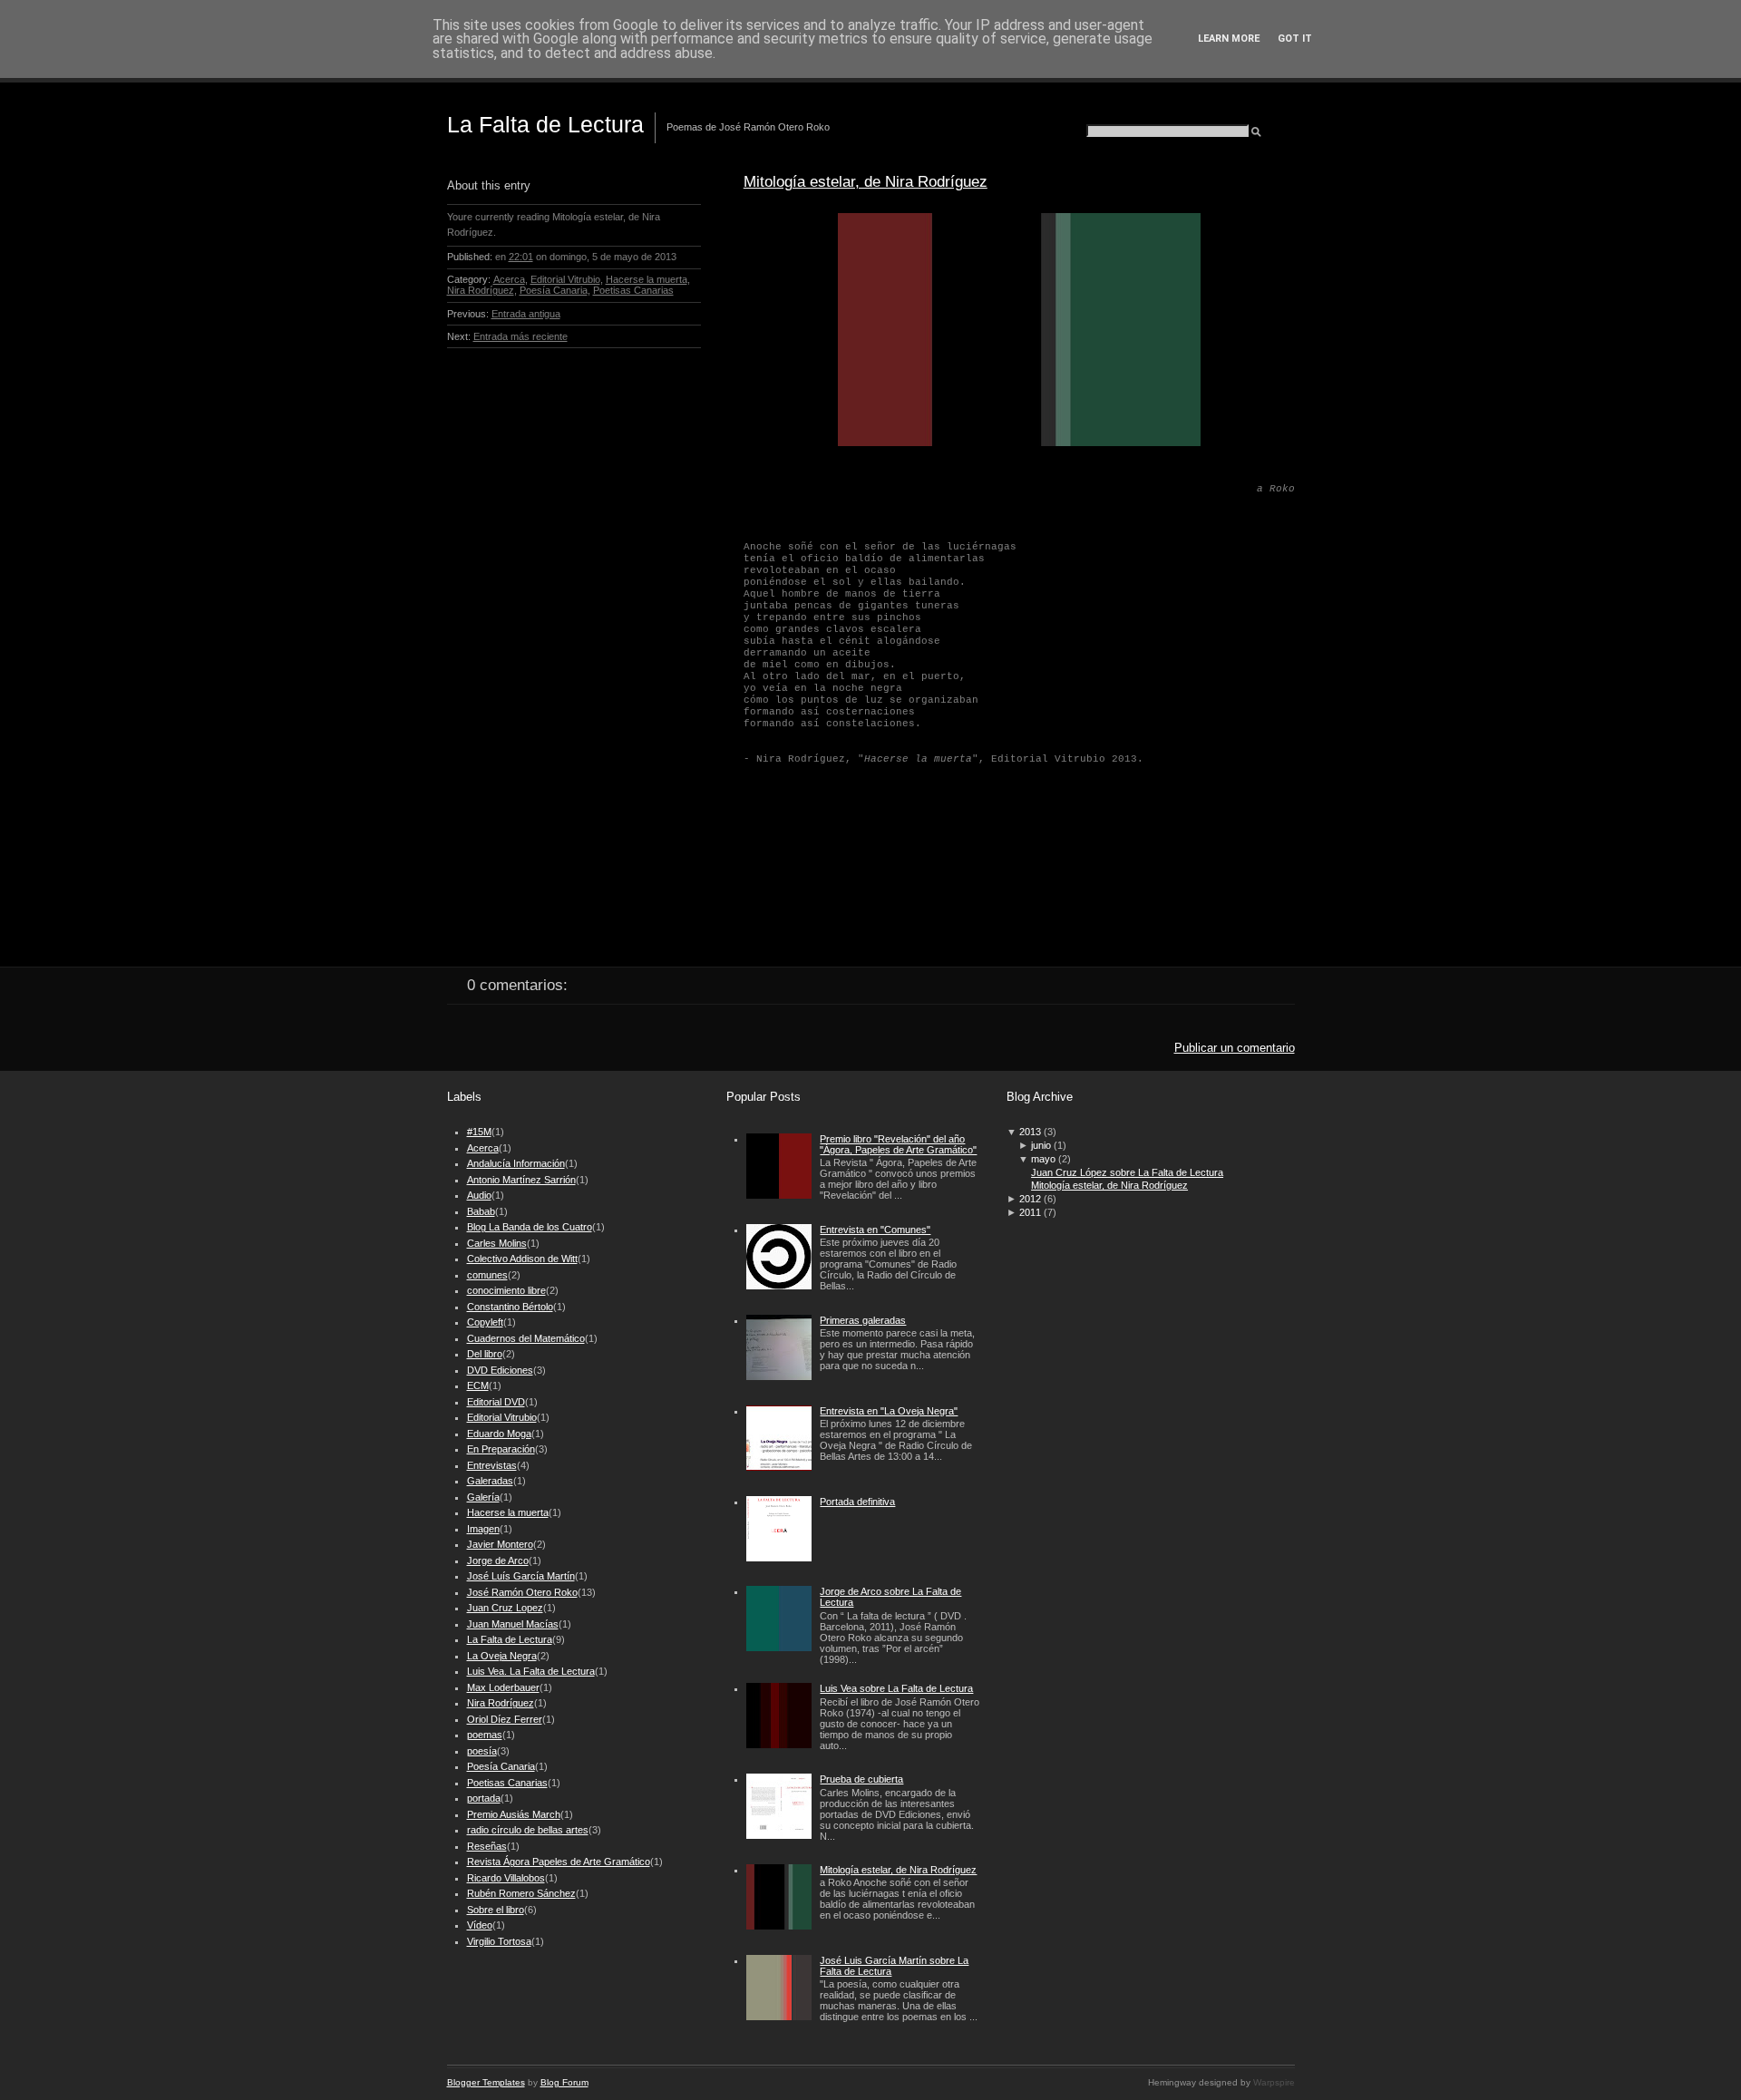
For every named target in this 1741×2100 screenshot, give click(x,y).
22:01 (521, 257)
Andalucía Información (516, 1163)
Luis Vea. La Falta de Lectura (531, 1671)
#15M (479, 1132)
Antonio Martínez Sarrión (521, 1180)
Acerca (509, 279)
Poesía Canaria (554, 290)
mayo (1043, 1159)
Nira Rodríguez (481, 290)
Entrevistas (492, 1465)
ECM (478, 1385)
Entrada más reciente (520, 336)
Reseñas (487, 1846)
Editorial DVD (496, 1402)
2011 (1030, 1212)
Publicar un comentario (1235, 1048)
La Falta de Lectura (545, 125)
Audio (479, 1195)
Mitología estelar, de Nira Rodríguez (866, 181)
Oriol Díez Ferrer (505, 1719)
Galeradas (490, 1481)
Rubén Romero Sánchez (521, 1893)
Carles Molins (497, 1243)
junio (1041, 1145)
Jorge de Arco (498, 1560)
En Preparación (501, 1449)
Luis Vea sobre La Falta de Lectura (896, 1688)
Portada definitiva (857, 1502)
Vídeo (480, 1925)
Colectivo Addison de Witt (522, 1259)
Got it (1295, 39)
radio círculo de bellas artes (528, 1830)
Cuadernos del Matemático (526, 1338)
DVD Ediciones (500, 1370)
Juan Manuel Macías (513, 1624)
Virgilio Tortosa (499, 1941)
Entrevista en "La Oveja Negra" (889, 1411)
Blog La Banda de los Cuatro (530, 1227)
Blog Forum (564, 2082)
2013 (1030, 1132)
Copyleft (485, 1322)
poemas (485, 1735)
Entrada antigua (526, 314)
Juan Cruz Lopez (505, 1608)
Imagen (483, 1529)
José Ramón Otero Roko (522, 1592)
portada (484, 1798)
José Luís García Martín (521, 1576)
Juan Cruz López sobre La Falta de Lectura (1127, 1172)
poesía (482, 1751)
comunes (487, 1275)
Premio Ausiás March (514, 1814)
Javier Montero (500, 1544)
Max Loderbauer (503, 1687)
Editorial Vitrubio (565, 279)
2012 (1030, 1199)
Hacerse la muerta (647, 279)
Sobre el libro (496, 1910)
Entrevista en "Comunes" (875, 1230)
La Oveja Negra (502, 1656)
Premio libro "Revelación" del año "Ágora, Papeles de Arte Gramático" (898, 1144)
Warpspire (1274, 2082)
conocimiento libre (506, 1290)
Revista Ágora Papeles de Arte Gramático (559, 1862)
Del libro (485, 1354)
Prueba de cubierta (861, 1779)
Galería (483, 1497)
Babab (481, 1211)
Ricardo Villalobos (506, 1878)
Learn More (1229, 39)
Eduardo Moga (499, 1434)
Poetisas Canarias (633, 290)
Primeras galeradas (863, 1320)
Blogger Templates (486, 2082)
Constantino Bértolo (510, 1307)
